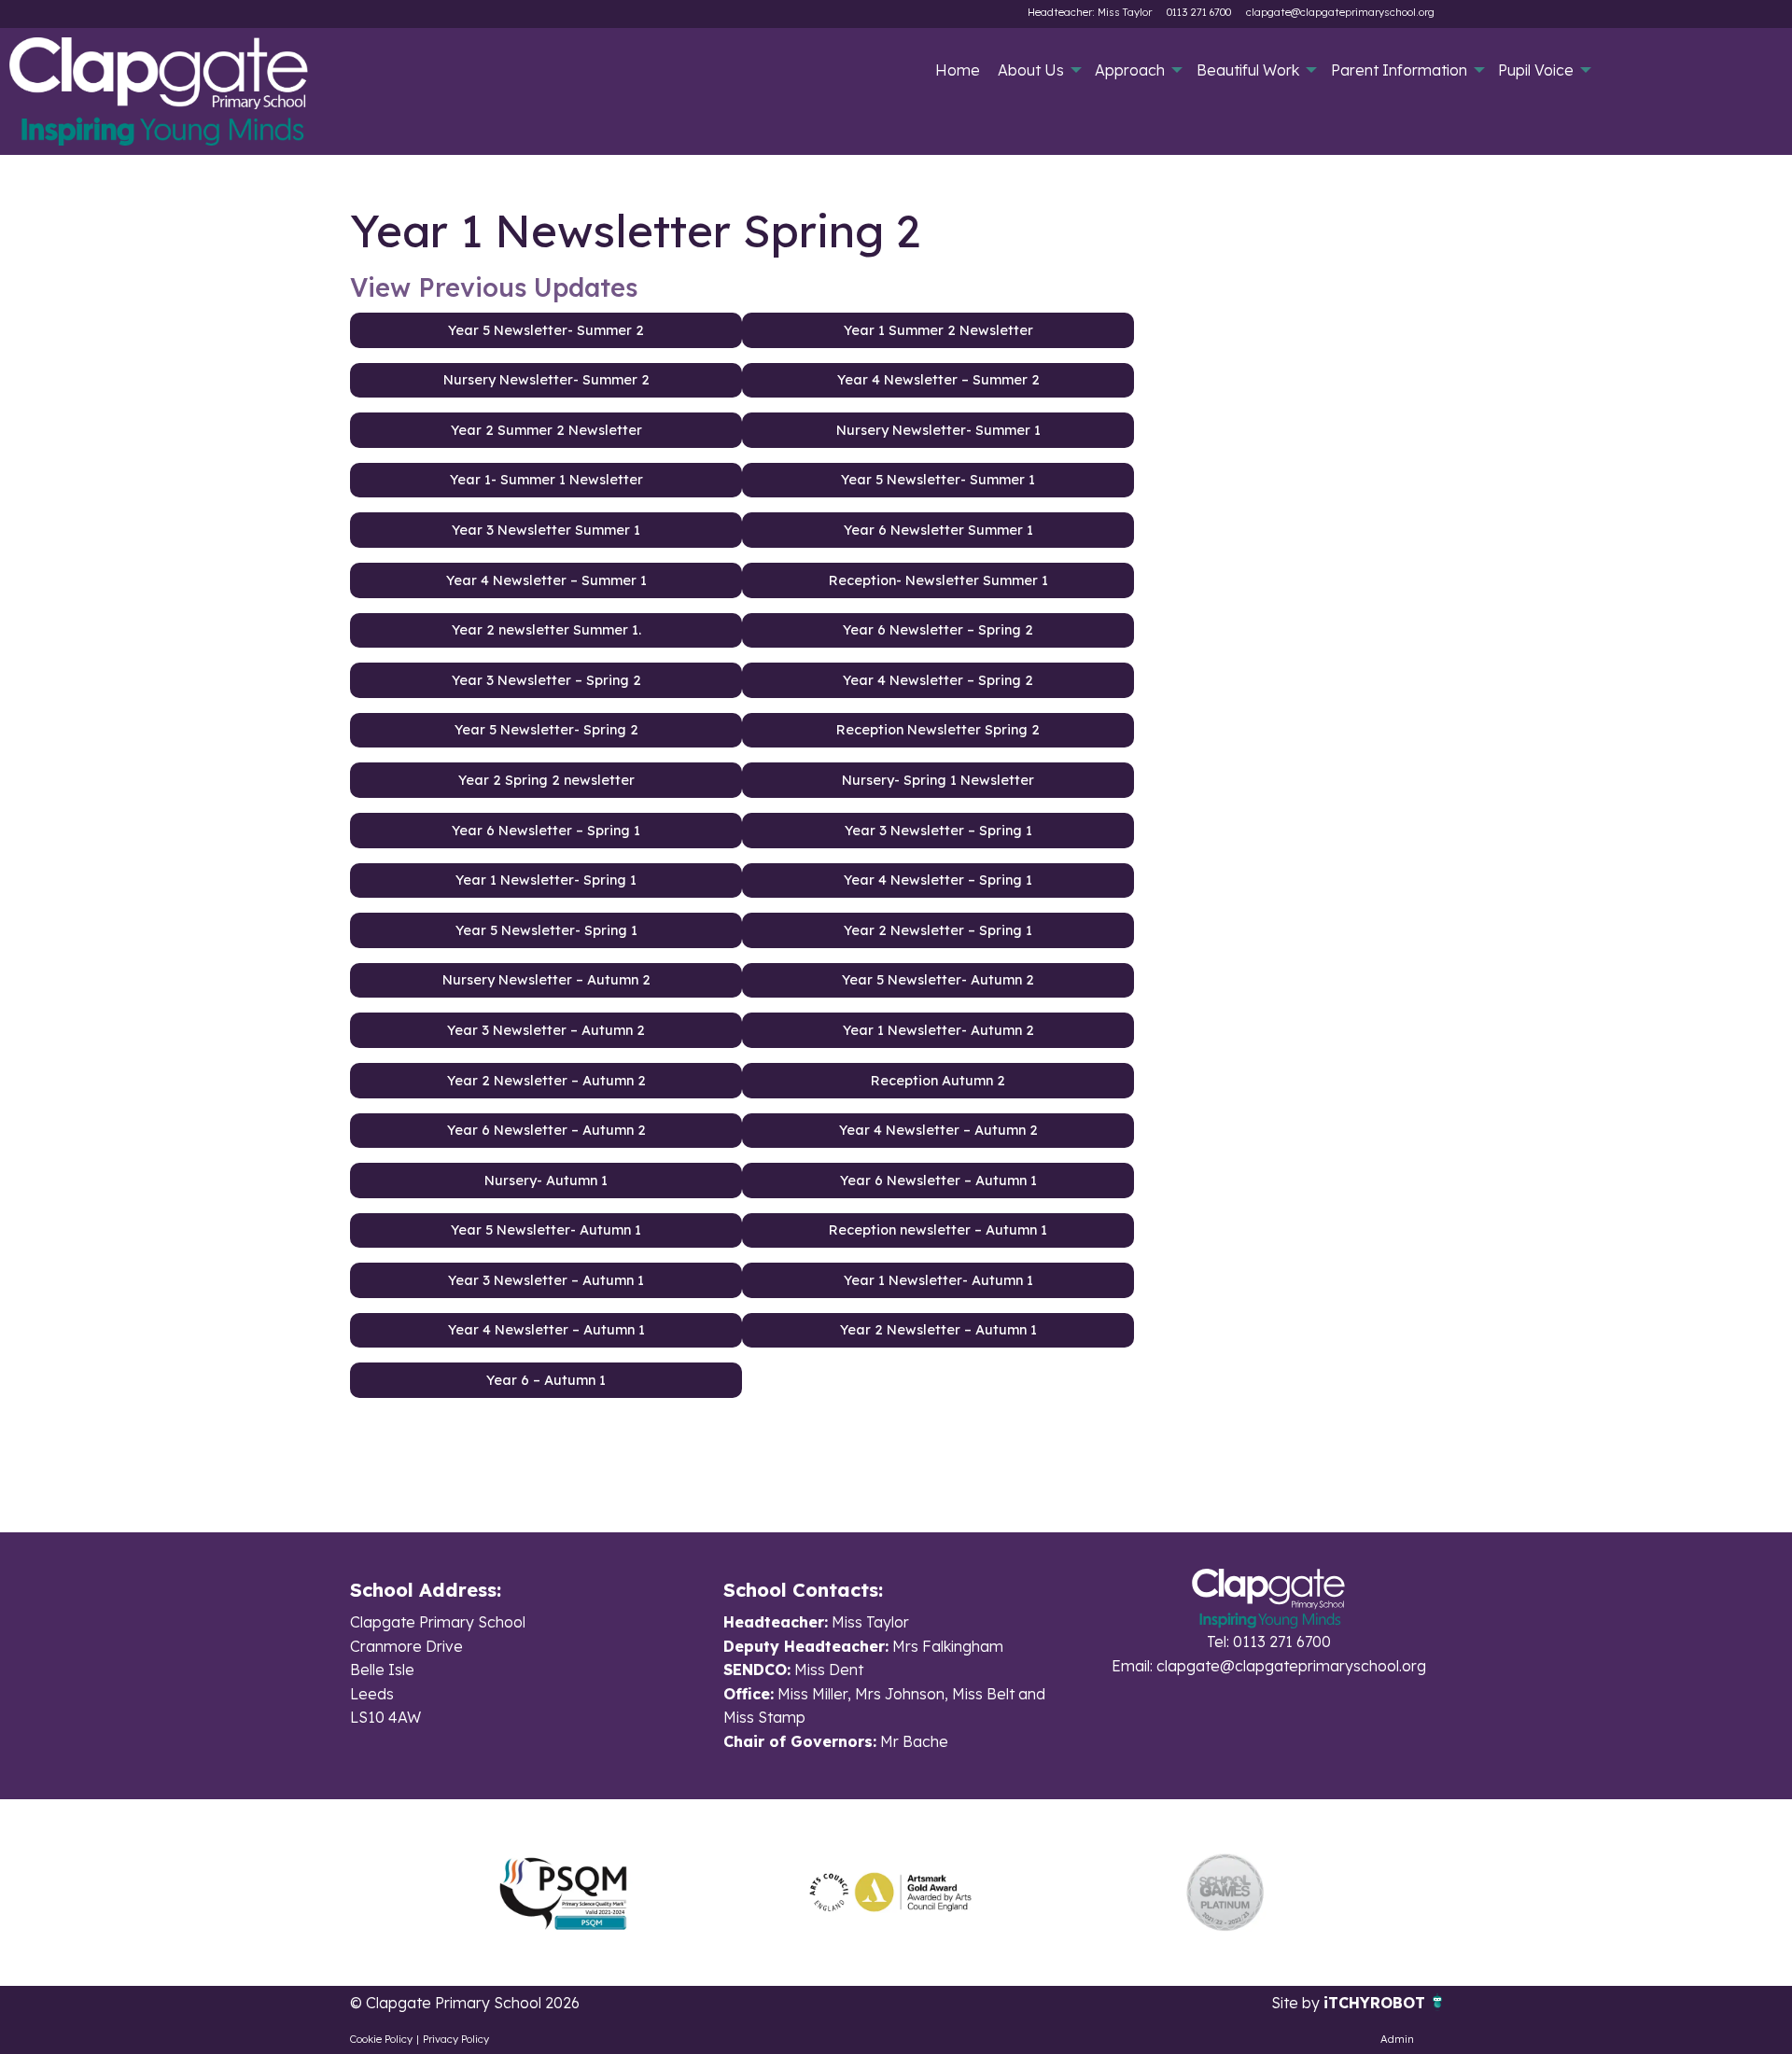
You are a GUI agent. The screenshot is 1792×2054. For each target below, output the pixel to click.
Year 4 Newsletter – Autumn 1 (546, 1330)
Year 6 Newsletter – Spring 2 (938, 630)
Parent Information (1399, 70)
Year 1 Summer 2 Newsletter (938, 330)
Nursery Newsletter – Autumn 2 (546, 980)
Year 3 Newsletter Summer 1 (546, 530)
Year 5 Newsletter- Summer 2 (546, 330)
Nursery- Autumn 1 (546, 1181)
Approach (1130, 70)
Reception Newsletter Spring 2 (938, 730)
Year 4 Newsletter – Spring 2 (938, 680)
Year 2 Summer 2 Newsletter (546, 430)
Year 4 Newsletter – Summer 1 (546, 580)
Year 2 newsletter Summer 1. (546, 630)
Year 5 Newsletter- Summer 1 (938, 480)
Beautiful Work (1248, 70)
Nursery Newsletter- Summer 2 (546, 380)
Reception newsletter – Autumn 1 (938, 1230)
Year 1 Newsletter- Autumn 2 (938, 1030)
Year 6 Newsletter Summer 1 (938, 530)
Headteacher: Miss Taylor (1090, 12)
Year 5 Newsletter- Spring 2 (546, 730)
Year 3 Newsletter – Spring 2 (546, 680)
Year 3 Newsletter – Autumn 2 (546, 1030)
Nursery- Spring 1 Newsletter (938, 780)
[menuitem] (957, 70)
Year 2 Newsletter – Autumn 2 (546, 1081)
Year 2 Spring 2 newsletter (546, 780)
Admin (1397, 2039)
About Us (1031, 70)
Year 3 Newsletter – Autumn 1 (546, 1280)
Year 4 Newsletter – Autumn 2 (938, 1130)
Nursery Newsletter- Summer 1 (938, 430)
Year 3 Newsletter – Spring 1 (938, 831)
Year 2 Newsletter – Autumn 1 (938, 1330)
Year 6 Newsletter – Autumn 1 (938, 1181)
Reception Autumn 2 (938, 1081)
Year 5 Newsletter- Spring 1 (546, 930)
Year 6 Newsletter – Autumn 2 (546, 1130)
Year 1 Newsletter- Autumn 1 (938, 1280)
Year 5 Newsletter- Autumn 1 (546, 1230)
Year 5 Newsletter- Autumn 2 (938, 980)
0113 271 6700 (1199, 12)
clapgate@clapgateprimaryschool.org (1340, 12)
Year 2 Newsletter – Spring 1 (938, 930)
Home (958, 70)
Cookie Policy (381, 2039)
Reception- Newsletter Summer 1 (938, 580)
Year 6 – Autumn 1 (546, 1380)
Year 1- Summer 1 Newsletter (546, 480)
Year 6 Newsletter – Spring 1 (546, 831)
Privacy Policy (456, 2039)
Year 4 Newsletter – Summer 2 (938, 380)
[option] (563, 1893)
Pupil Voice (1536, 70)
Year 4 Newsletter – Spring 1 (938, 880)
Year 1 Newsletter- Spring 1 (546, 880)
